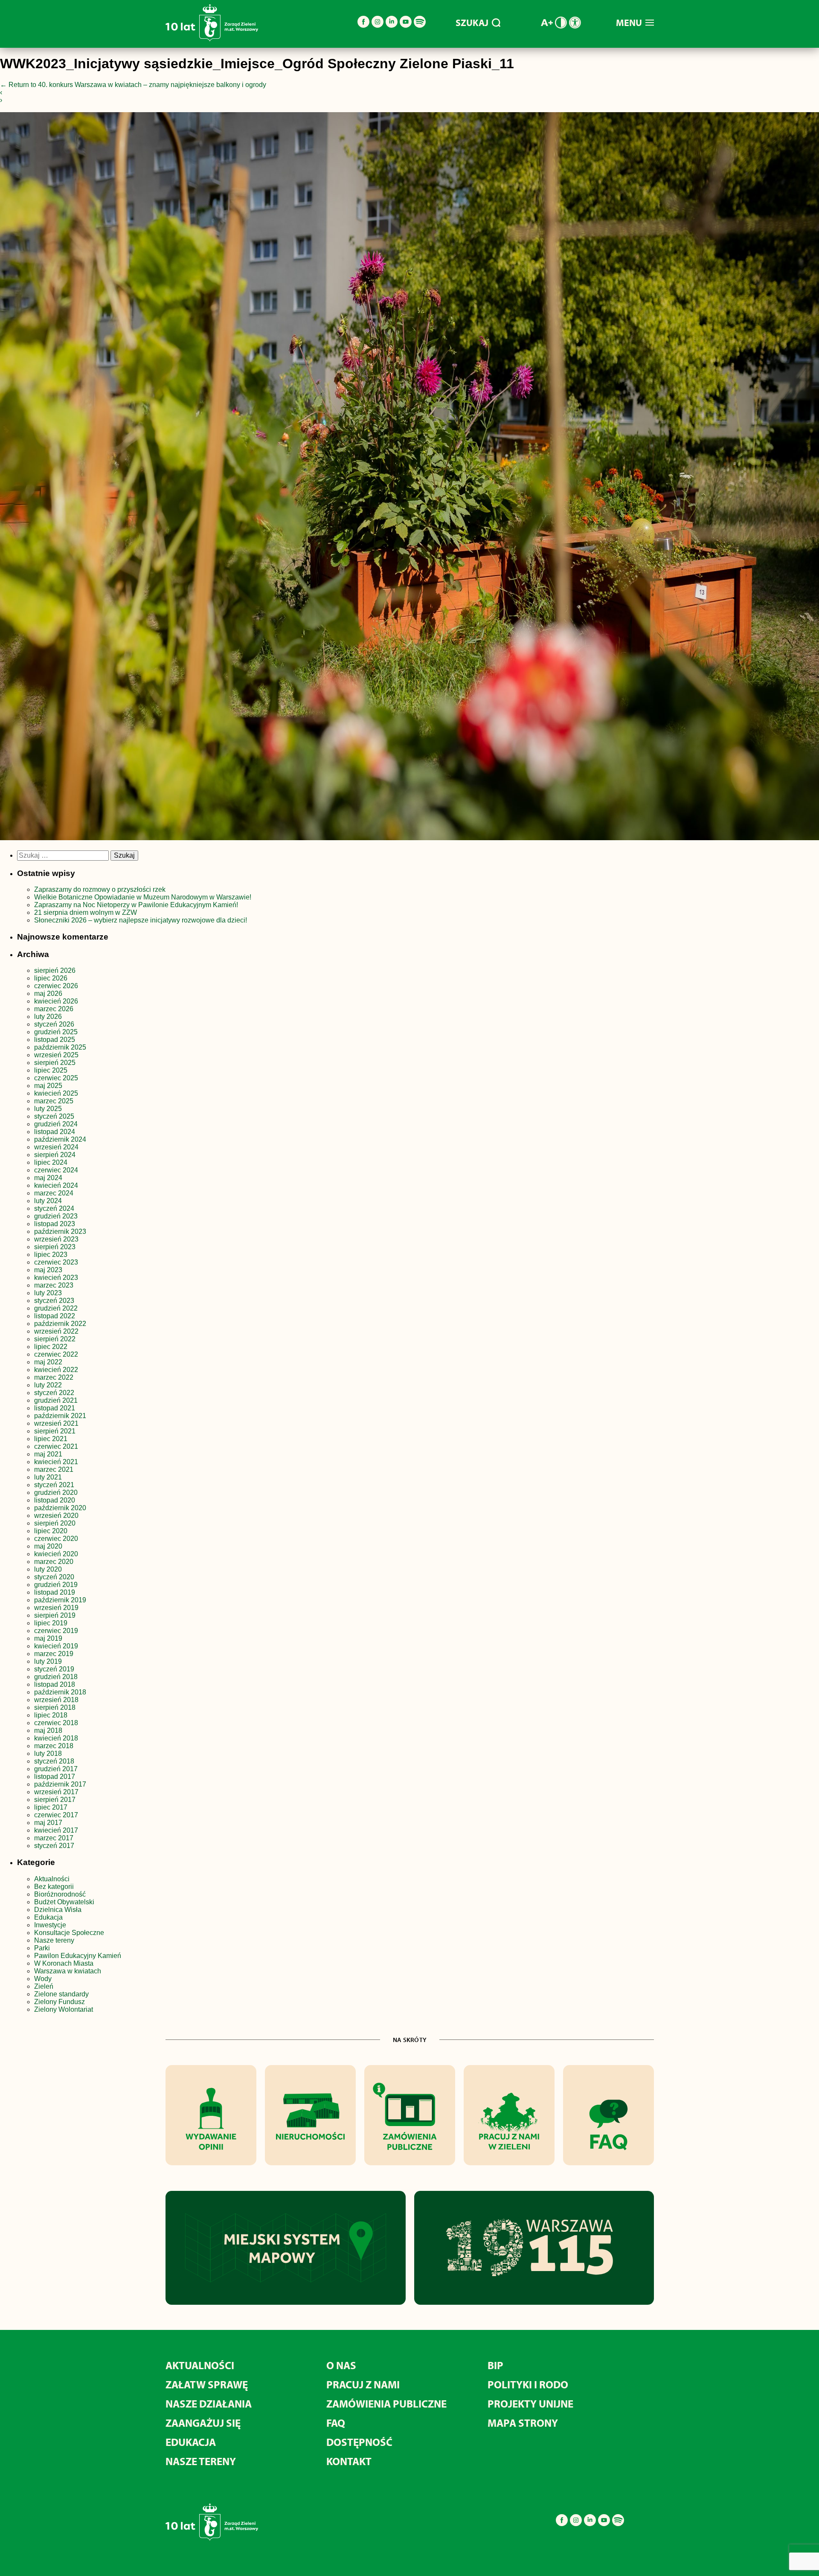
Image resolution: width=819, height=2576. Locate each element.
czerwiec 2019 (56, 1631)
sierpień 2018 (55, 1707)
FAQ (336, 2423)
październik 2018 (60, 1692)
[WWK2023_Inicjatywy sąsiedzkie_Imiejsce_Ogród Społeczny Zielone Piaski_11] (409, 478)
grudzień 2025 (56, 1032)
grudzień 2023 (56, 1216)
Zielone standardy (61, 1994)
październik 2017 (60, 1784)
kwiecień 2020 (56, 1554)
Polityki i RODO (528, 2384)
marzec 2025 (54, 1101)
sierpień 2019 (55, 1615)
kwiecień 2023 (56, 1278)
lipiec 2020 (51, 1531)
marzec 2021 (54, 1469)
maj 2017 (48, 1823)
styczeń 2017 (54, 1846)
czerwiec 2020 (56, 1539)
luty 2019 (48, 1661)
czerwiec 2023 (56, 1262)
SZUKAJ (472, 23)
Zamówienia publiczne (386, 2403)
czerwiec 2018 (56, 1723)
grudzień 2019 (56, 1585)
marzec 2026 (54, 1009)
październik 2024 (60, 1139)
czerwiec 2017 (56, 1815)
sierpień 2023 (55, 1247)
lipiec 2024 (51, 1162)
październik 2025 (60, 1047)
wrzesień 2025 (56, 1055)
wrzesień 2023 (56, 1239)
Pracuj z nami (363, 2384)
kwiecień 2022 (56, 1370)
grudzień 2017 (56, 1769)
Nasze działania (209, 2403)
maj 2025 (48, 1086)
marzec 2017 (54, 1838)
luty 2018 (48, 1754)
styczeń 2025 (54, 1116)
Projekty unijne (530, 2403)
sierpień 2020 (55, 1523)
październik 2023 (60, 1231)
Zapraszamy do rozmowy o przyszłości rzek (100, 889)
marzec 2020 (54, 1562)
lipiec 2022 (51, 1347)
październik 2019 (60, 1600)
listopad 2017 (55, 1777)
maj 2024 (48, 1178)
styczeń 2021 (54, 1485)
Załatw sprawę (207, 2384)
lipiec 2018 (51, 1715)
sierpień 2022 (55, 1339)
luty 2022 (48, 1385)
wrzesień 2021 (56, 1423)
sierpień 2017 (55, 1800)
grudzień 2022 (56, 1308)
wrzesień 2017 (56, 1792)
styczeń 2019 (54, 1669)
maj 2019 (48, 1638)
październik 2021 (60, 1416)
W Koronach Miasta (64, 1963)
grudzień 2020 (56, 1493)
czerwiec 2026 (56, 986)
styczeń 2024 (54, 1208)
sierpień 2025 (55, 1063)
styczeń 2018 (54, 1761)
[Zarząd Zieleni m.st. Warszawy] (212, 39)
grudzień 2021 (56, 1400)
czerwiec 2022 (56, 1354)
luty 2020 (48, 1569)
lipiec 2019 (51, 1623)
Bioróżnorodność (60, 1894)
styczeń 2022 (54, 1393)
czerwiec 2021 (56, 1446)
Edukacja (48, 1917)
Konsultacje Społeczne (69, 1933)
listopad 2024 (55, 1132)
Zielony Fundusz (60, 2002)
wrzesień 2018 (56, 1700)
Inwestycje (50, 1925)
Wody (43, 1979)
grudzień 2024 (56, 1124)
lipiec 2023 (51, 1255)
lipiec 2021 (51, 1439)
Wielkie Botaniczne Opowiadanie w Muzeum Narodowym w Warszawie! (143, 897)
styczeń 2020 (54, 1577)
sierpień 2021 (55, 1431)
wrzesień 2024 (56, 1147)
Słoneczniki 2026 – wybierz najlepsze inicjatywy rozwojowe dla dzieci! (141, 920)
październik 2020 (60, 1508)
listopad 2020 (55, 1500)
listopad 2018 (55, 1684)
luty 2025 (48, 1109)
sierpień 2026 (55, 970)
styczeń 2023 (54, 1301)
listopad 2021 (55, 1408)
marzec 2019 (54, 1654)
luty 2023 (48, 1293)
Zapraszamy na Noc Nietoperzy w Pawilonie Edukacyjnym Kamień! (137, 905)
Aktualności (52, 1879)
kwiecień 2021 (56, 1462)
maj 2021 (48, 1454)
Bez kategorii (54, 1887)
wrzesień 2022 (56, 1331)
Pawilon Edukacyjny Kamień (78, 1956)
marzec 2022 (54, 1377)
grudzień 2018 (56, 1677)
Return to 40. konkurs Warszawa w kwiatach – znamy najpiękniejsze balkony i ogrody (133, 85)
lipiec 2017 (51, 1807)
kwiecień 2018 (56, 1738)
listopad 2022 (55, 1316)
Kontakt (349, 2461)
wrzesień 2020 (56, 1516)
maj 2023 (48, 1270)
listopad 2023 (55, 1224)
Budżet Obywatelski (64, 1902)
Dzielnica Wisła (58, 1910)
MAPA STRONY (523, 2423)
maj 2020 (48, 1546)
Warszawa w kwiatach (68, 1971)
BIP (495, 2365)
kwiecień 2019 (56, 1646)
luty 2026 (48, 1017)
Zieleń (44, 1986)
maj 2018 (48, 1730)
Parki (42, 1948)
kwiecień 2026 (56, 1001)
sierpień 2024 (55, 1155)
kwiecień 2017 (56, 1830)
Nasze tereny (54, 1940)
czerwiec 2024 (56, 1170)
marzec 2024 (54, 1193)
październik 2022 (60, 1324)
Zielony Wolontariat (64, 2009)
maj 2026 (48, 994)
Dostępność (359, 2442)
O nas (341, 2365)
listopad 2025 (55, 1040)
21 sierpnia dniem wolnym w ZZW (86, 912)
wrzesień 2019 (56, 1608)
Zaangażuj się (203, 2423)
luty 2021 (48, 1477)
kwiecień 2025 (56, 1093)
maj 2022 (48, 1362)
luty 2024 (48, 1201)
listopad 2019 (55, 1592)
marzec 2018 (54, 1746)
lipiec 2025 (51, 1070)
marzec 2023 (54, 1285)
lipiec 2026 (51, 978)
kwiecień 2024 (56, 1185)
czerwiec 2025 (56, 1078)
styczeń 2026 (54, 1024)
